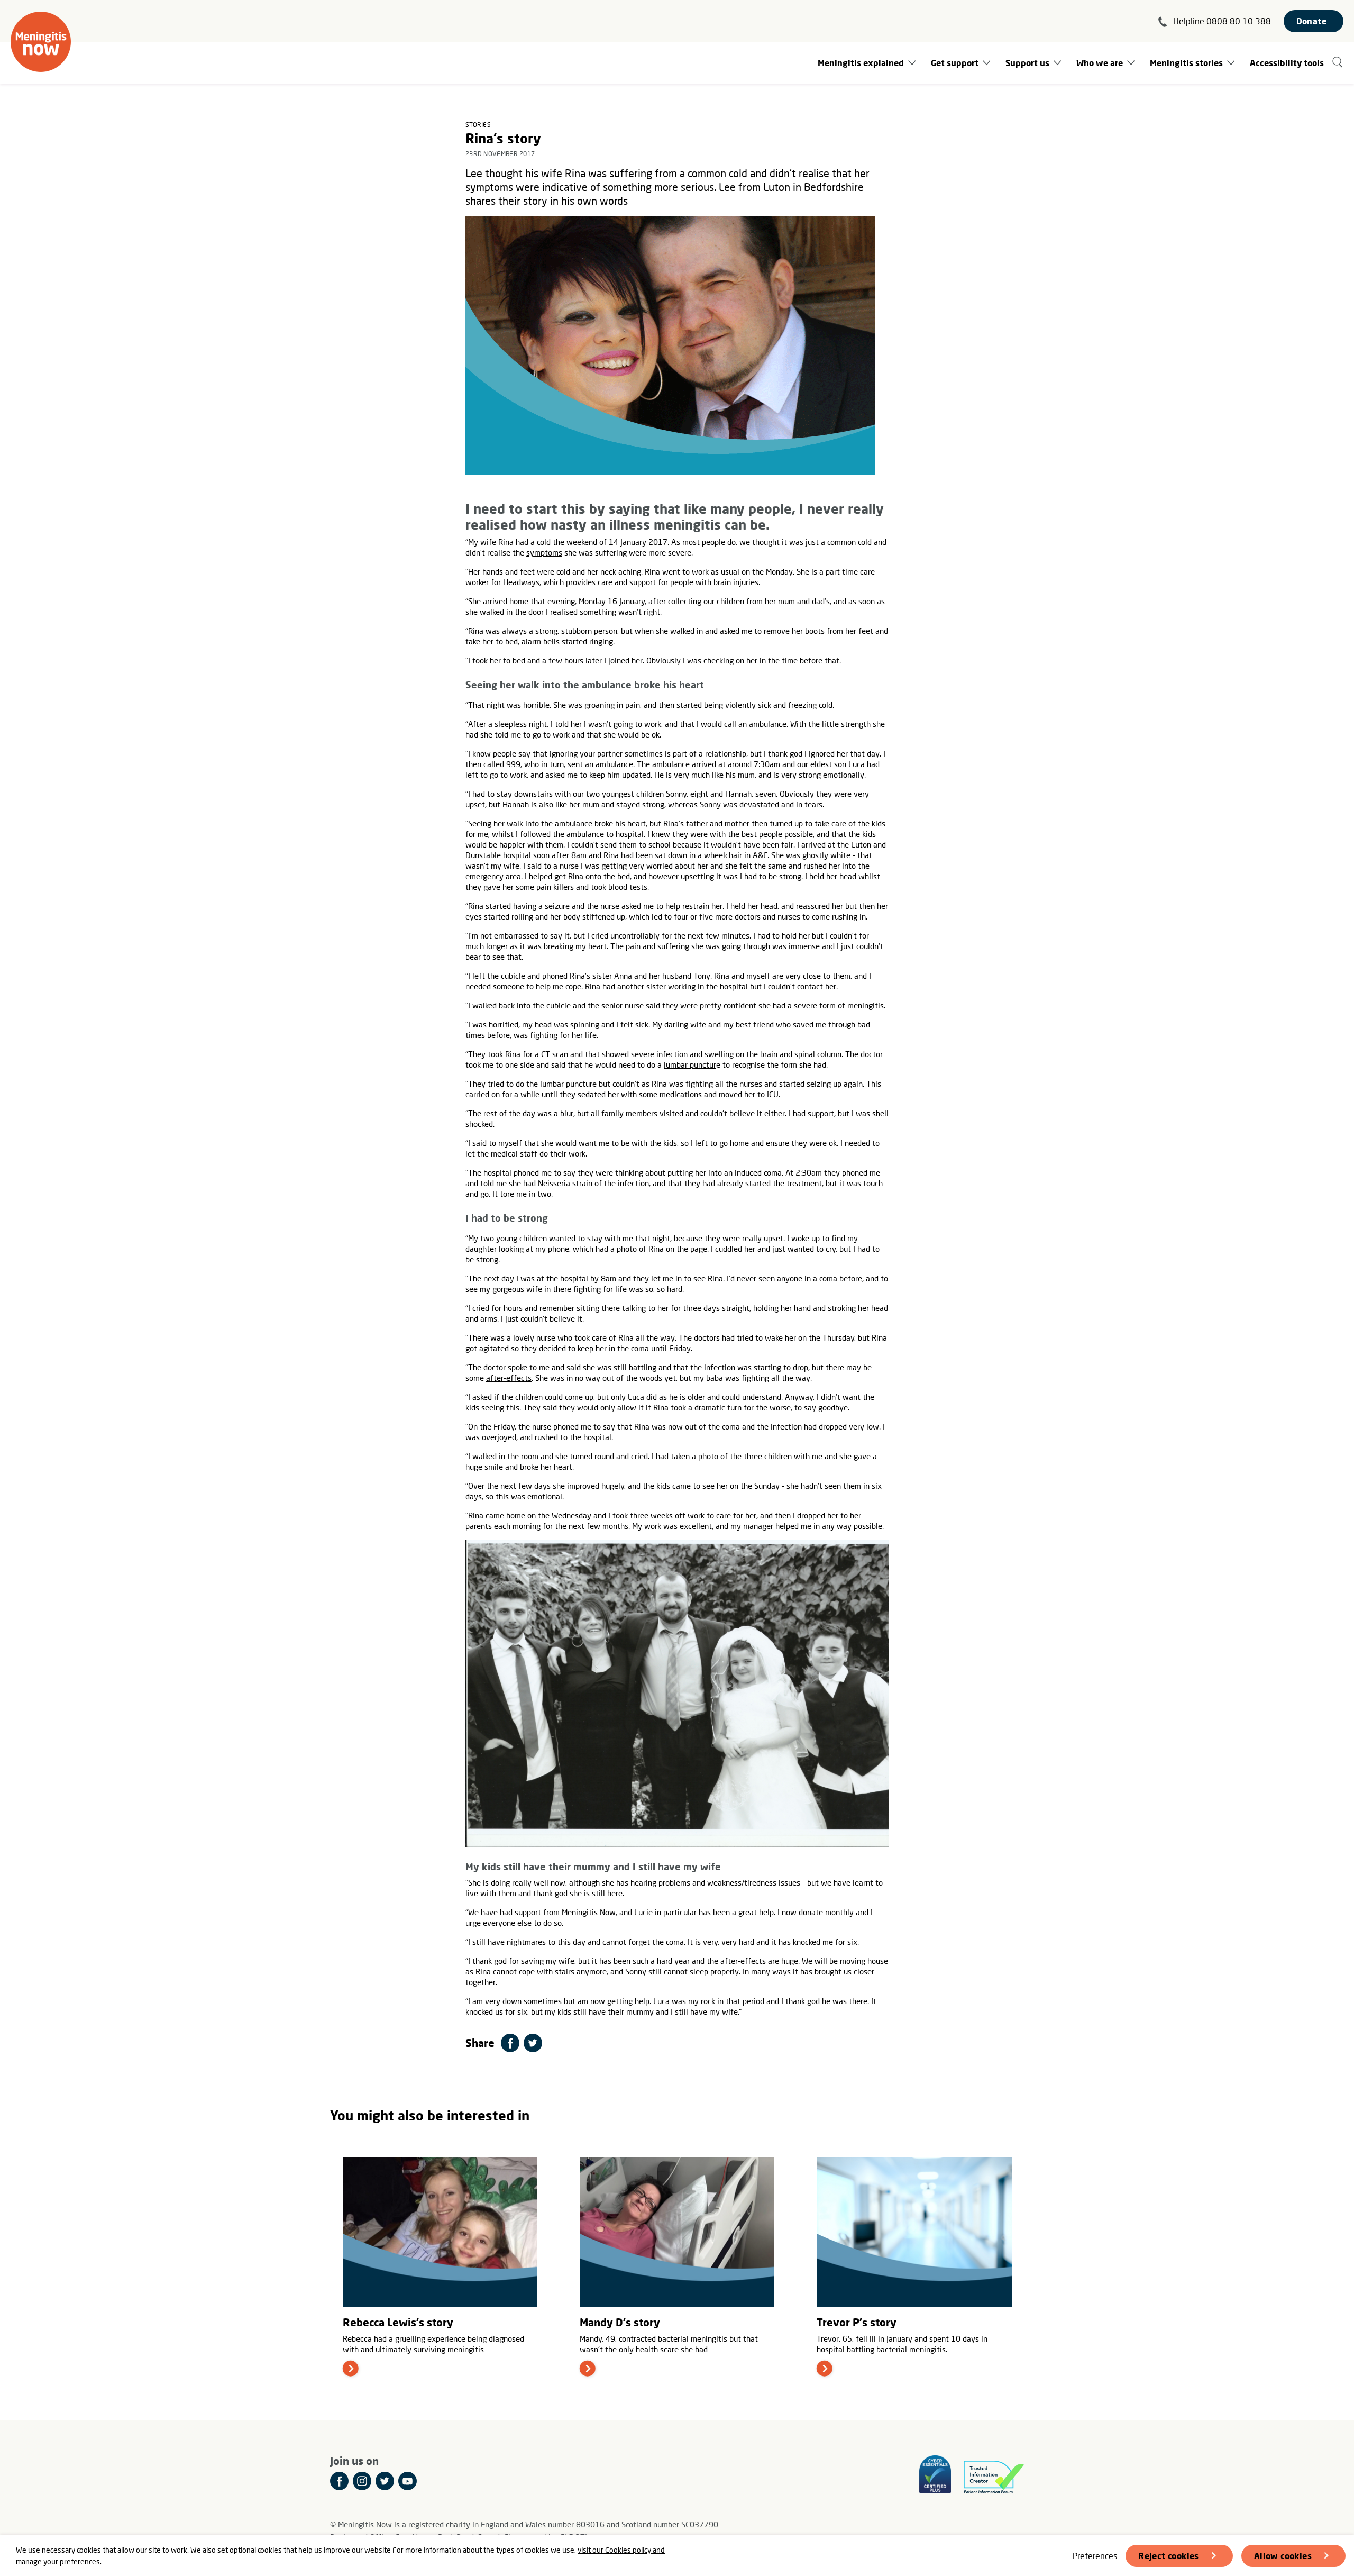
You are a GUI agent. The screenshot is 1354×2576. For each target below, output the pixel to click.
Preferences (1095, 2556)
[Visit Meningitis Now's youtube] (408, 2481)
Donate (1311, 21)
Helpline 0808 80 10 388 (1222, 21)
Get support (955, 63)
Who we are (1100, 63)
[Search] (1338, 63)
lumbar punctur (690, 1064)
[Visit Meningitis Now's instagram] (362, 2481)
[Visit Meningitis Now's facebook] (339, 2481)
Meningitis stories (1186, 63)
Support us (1027, 63)
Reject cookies (1169, 2556)
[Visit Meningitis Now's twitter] (385, 2481)
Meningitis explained (861, 63)
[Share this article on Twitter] (533, 2043)
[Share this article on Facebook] (510, 2043)
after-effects (509, 1378)
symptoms (544, 552)
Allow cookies (1283, 2556)
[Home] (41, 42)
